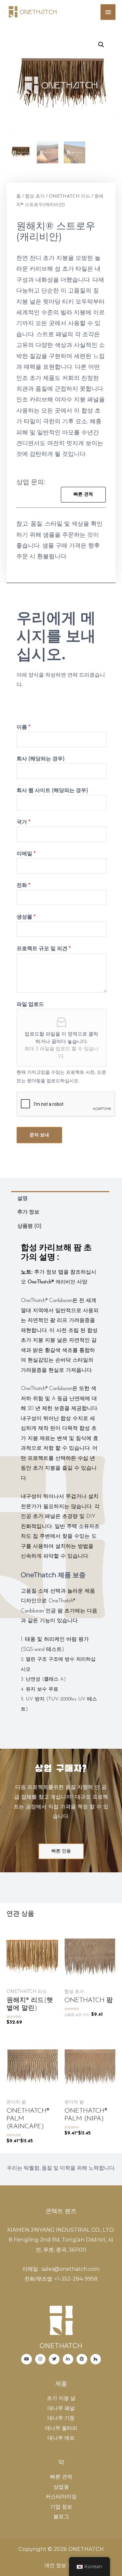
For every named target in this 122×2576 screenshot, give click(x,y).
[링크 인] (68, 2359)
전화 (24, 885)
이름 (24, 727)
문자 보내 (39, 1135)
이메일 (26, 853)
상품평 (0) (29, 1226)
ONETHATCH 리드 (69, 196)
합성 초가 (35, 196)
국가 (24, 822)
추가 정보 (28, 1212)
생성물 (26, 917)
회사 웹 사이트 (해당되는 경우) (52, 790)
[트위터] (54, 2359)
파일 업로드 (30, 1004)
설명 (22, 1198)
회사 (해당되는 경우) (41, 758)
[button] (83, 495)
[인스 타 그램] (41, 2359)
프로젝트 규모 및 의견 (44, 948)
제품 (61, 2383)
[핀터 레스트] (82, 2359)
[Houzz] (96, 2359)
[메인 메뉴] (108, 12)
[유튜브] (27, 2359)
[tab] (60, 1198)
